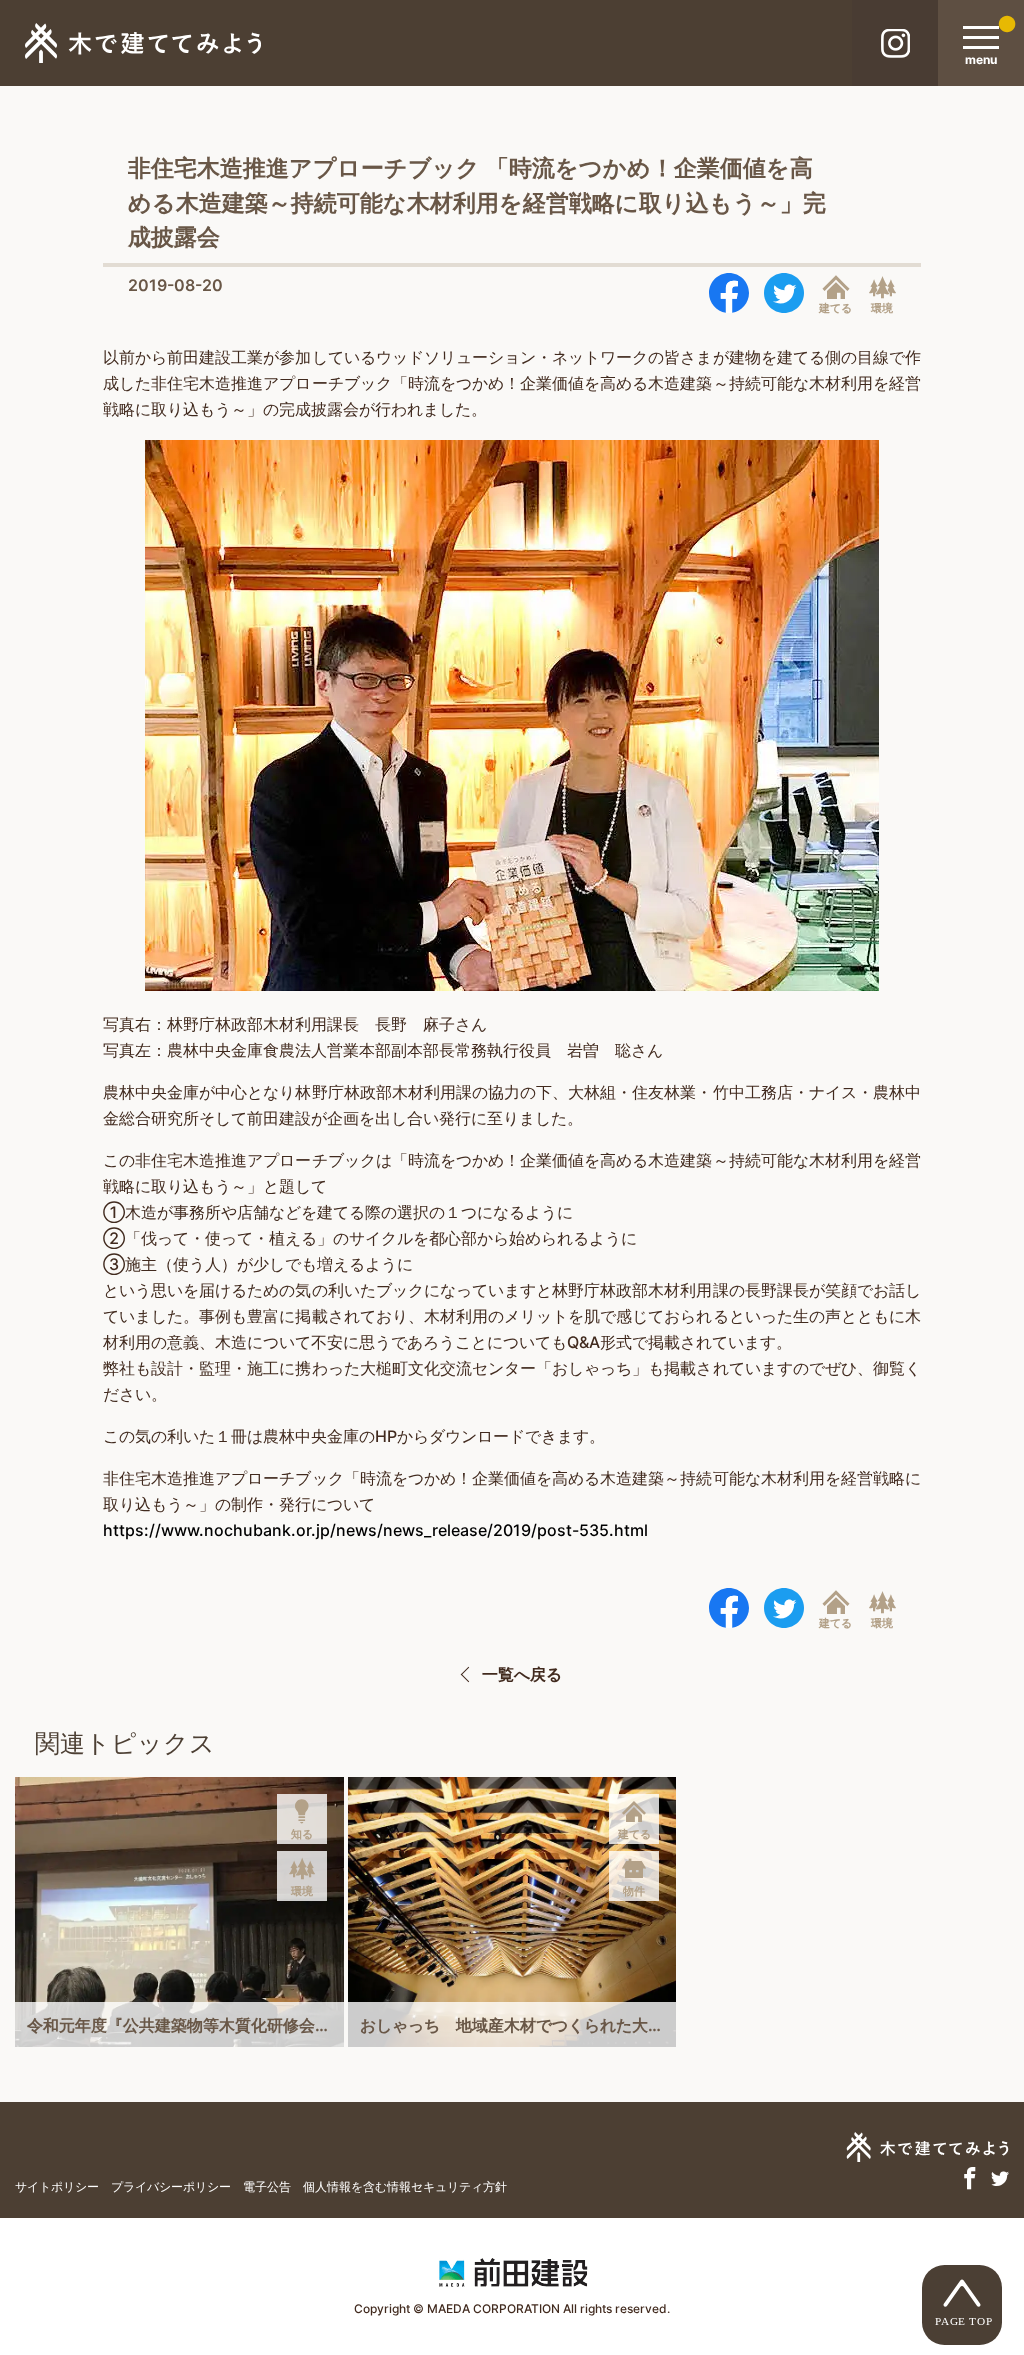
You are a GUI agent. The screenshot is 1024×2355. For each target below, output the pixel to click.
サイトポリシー (57, 2186)
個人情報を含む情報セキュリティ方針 (405, 2186)
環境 (882, 307)
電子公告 (267, 2186)
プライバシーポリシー (171, 2186)
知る (302, 1834)
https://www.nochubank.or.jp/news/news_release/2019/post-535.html (375, 1530)
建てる (835, 307)
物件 (634, 1891)
